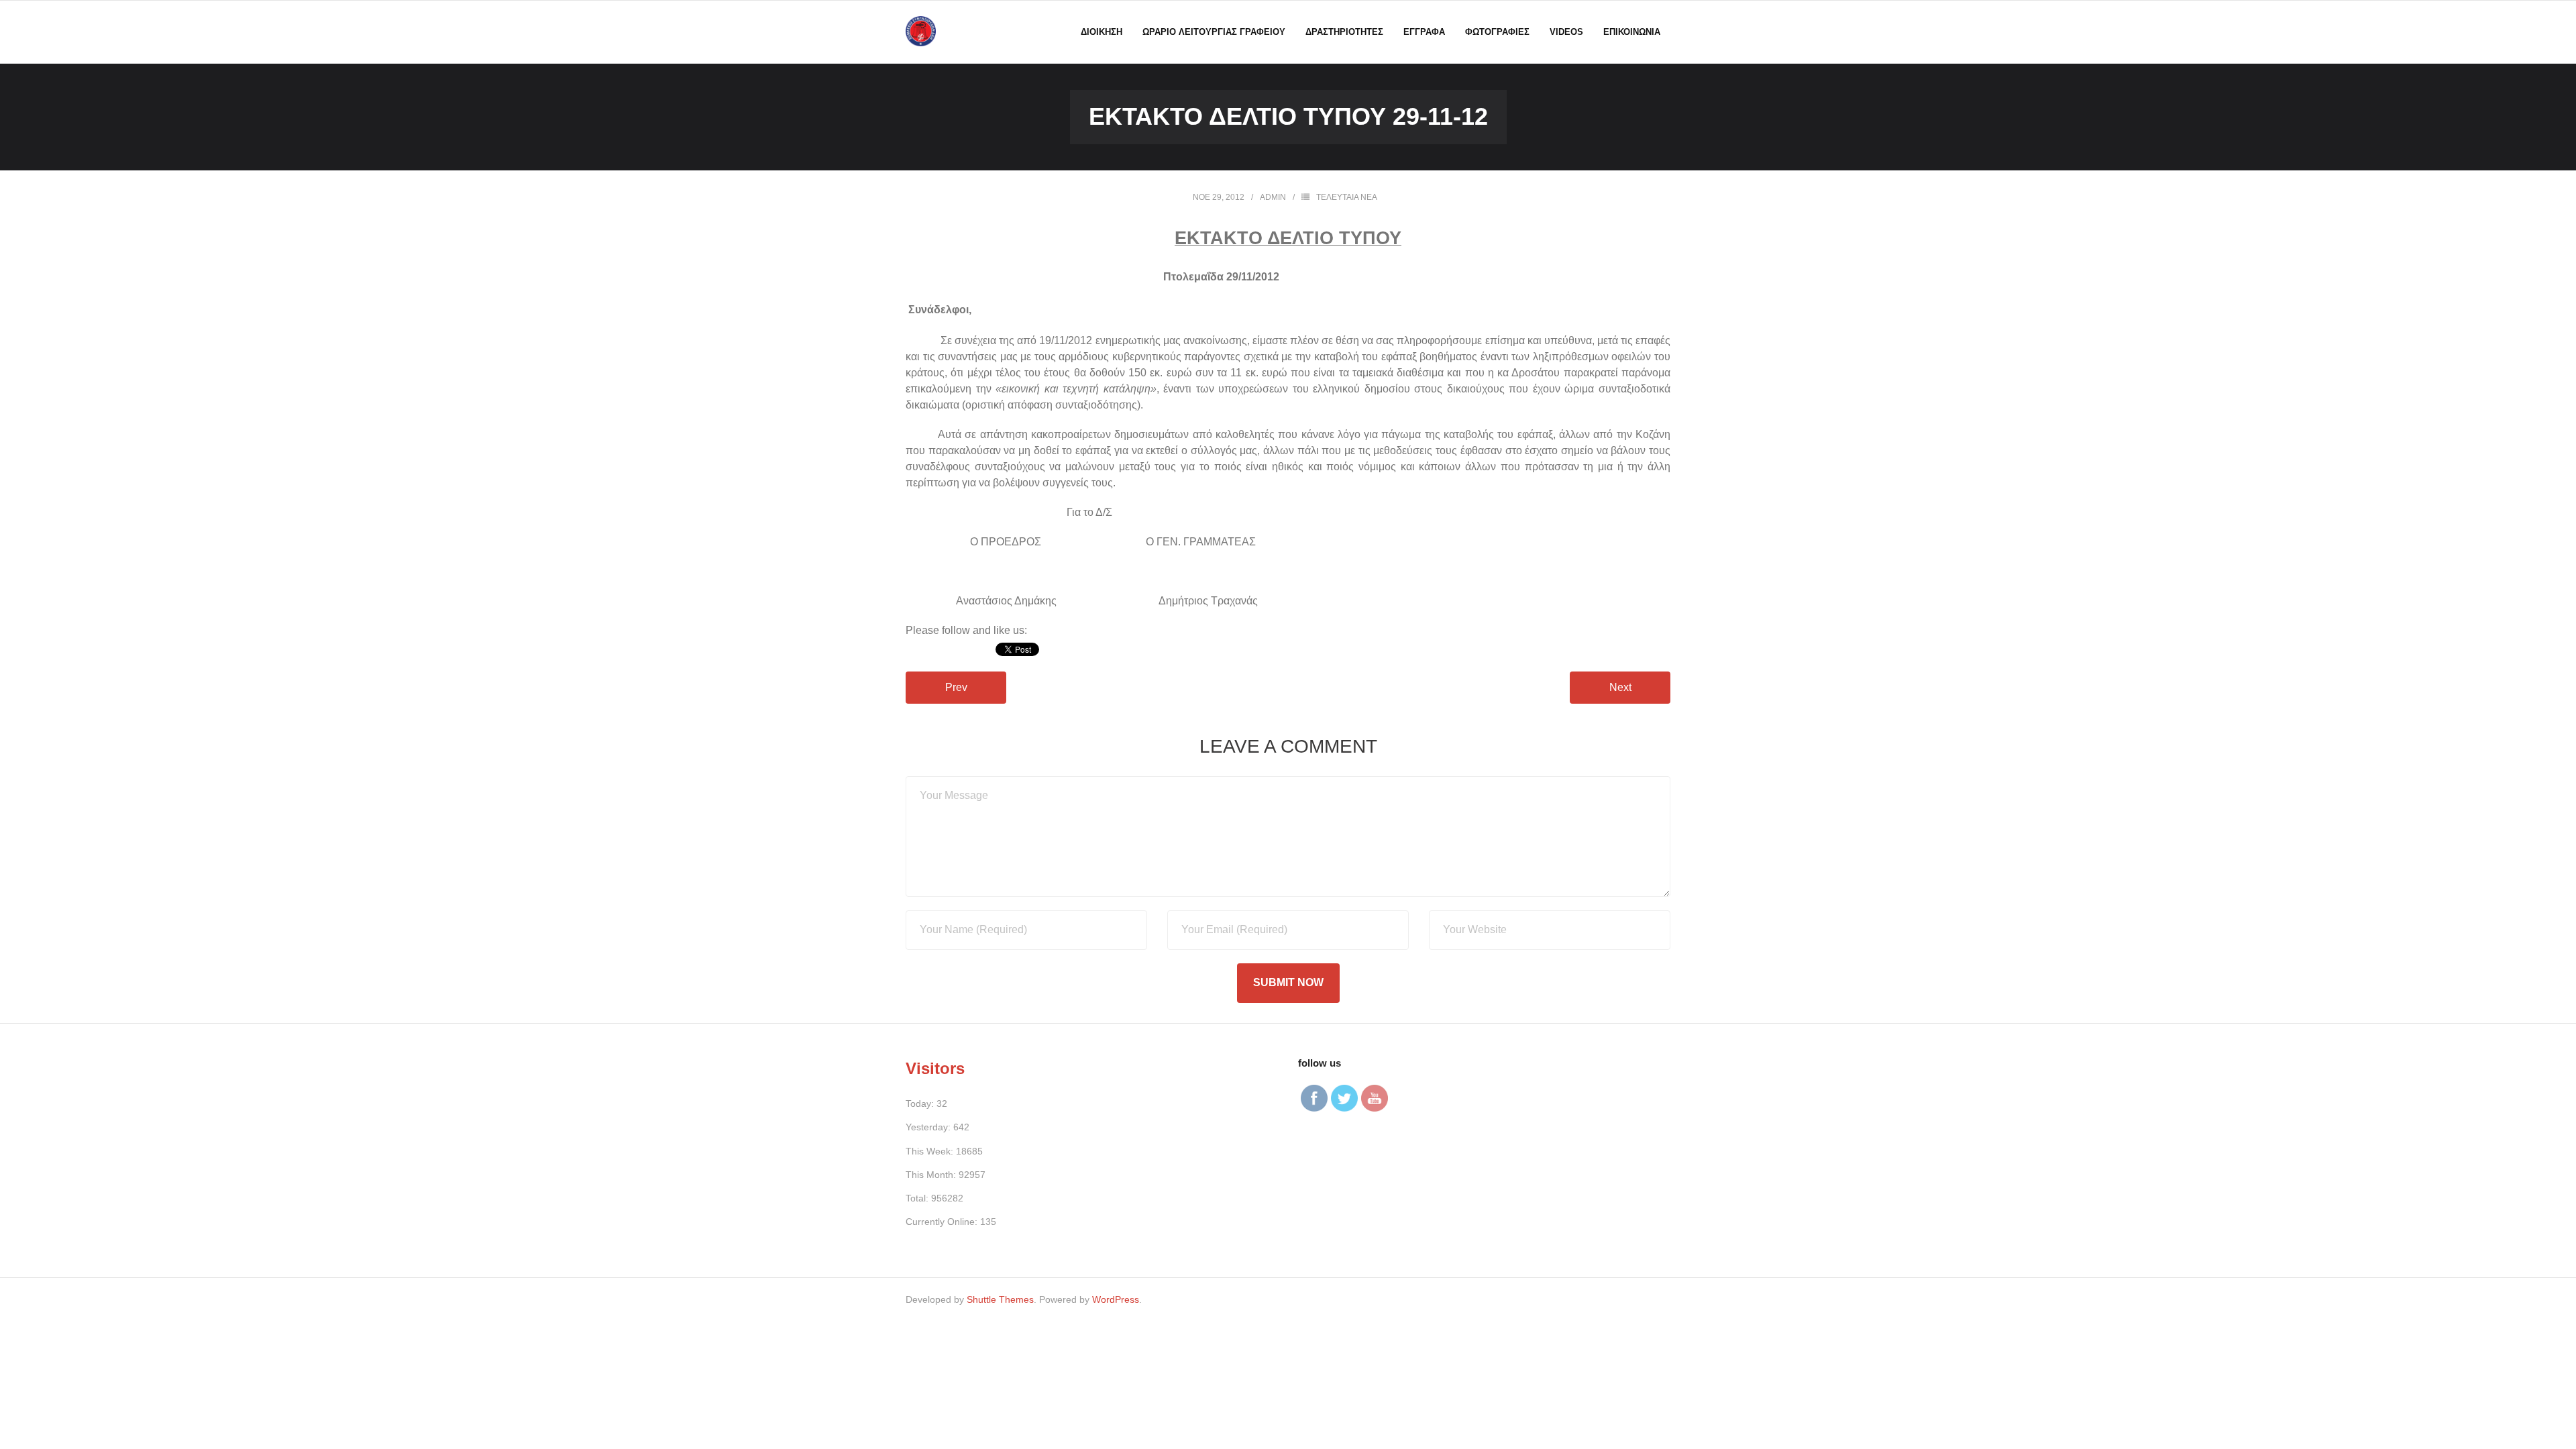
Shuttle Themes (1000, 1299)
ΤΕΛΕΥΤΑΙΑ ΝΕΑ (1347, 197)
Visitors (935, 1068)
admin (1273, 197)
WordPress (1116, 1299)
